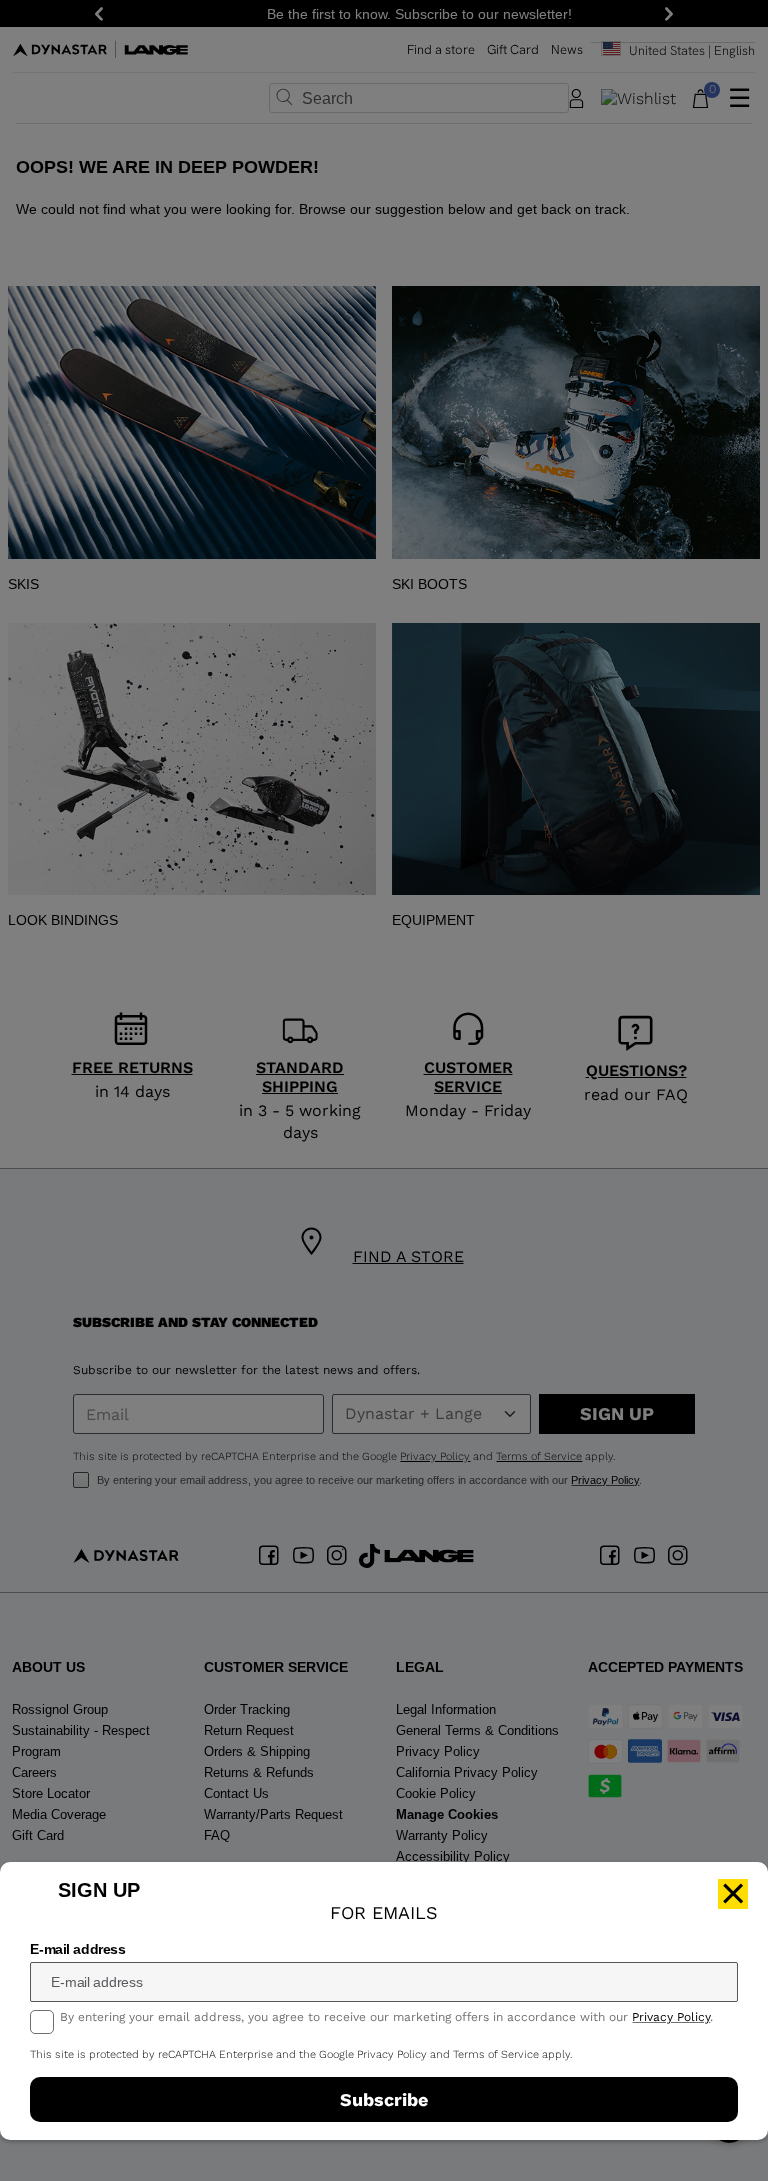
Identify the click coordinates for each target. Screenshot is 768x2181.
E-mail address (77, 1949)
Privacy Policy (671, 2017)
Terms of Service (496, 2054)
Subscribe (384, 2099)
